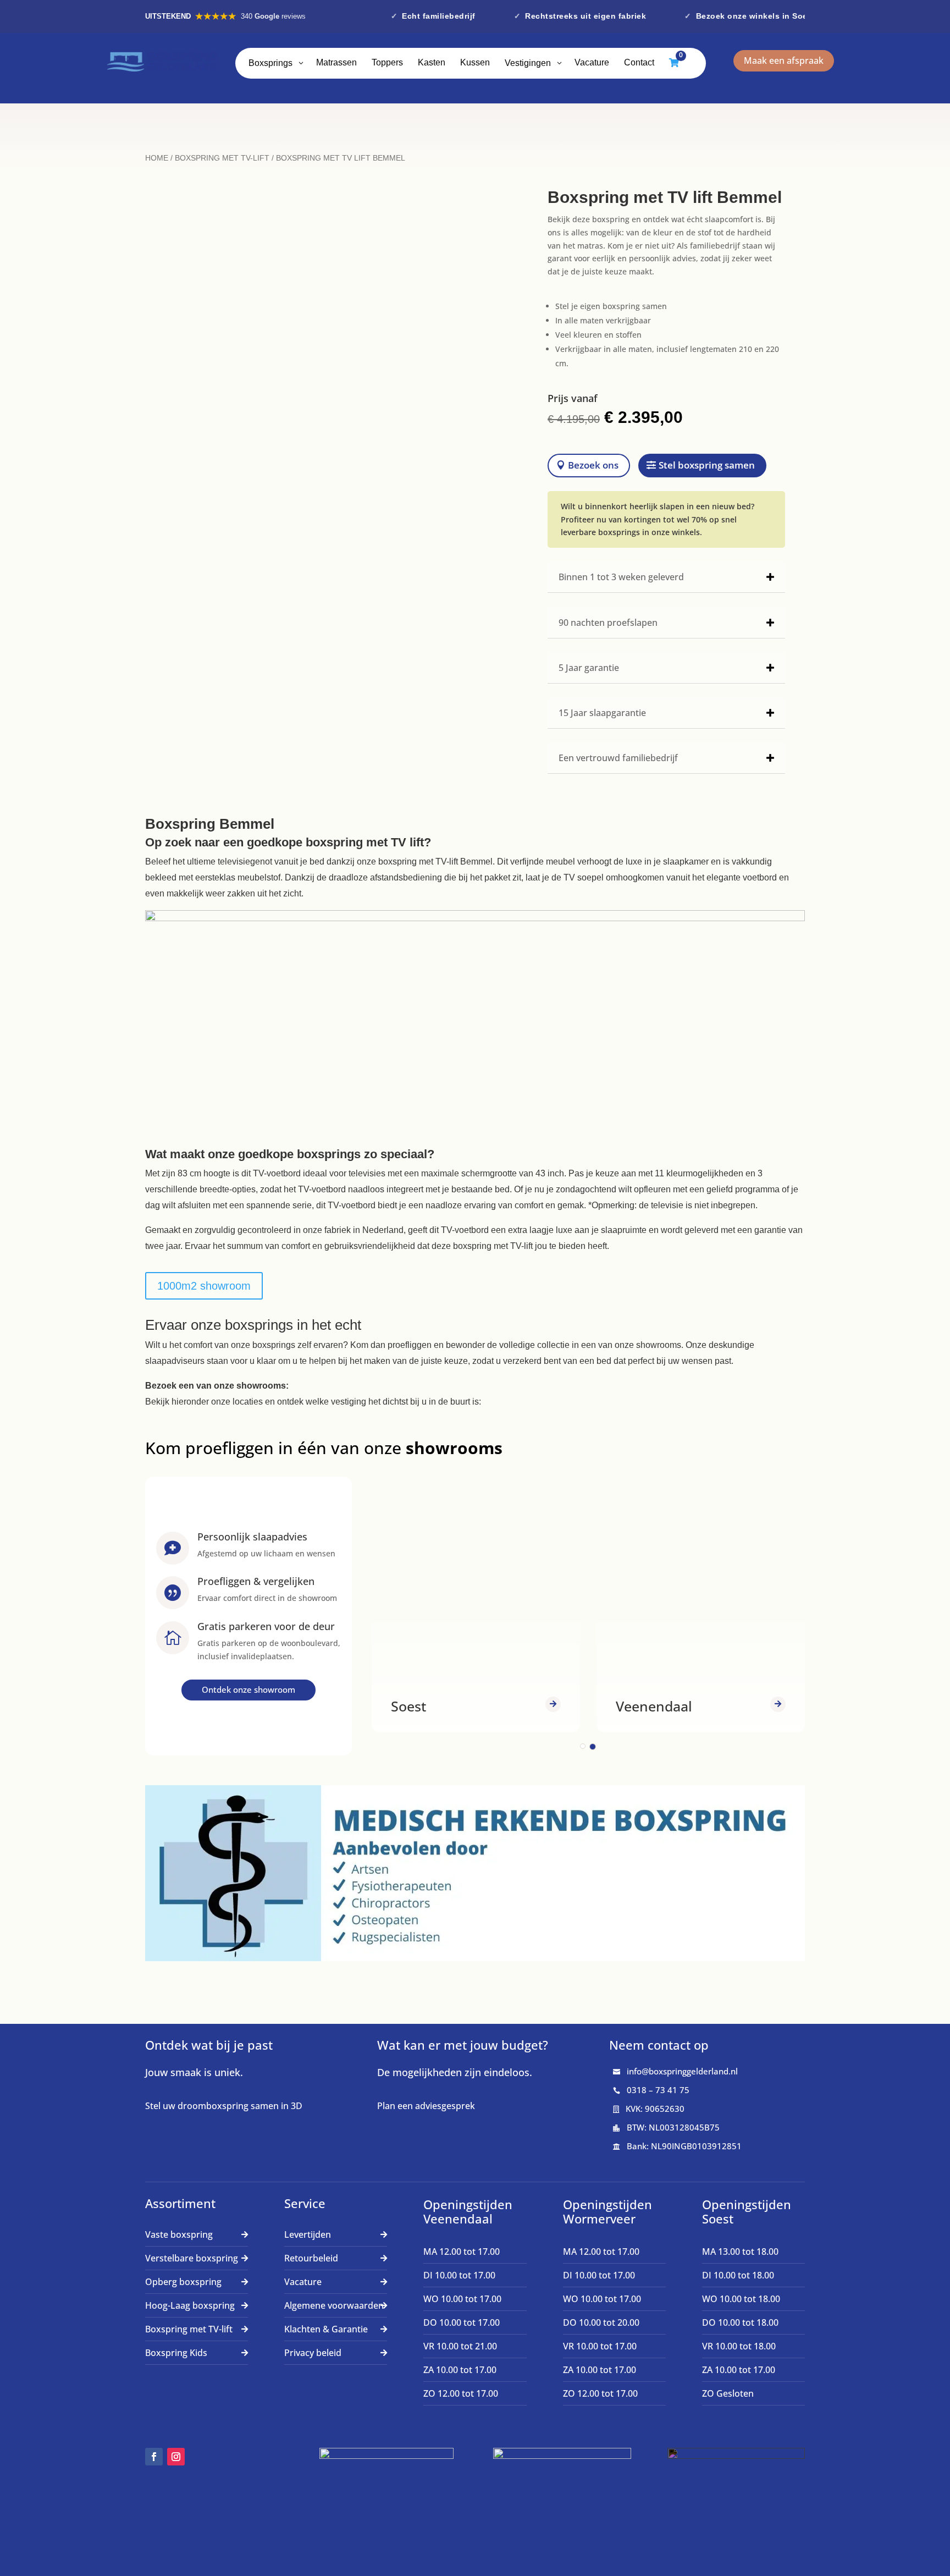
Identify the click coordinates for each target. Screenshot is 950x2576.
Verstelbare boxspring (192, 2258)
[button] (583, 1746)
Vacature (303, 2282)
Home (157, 158)
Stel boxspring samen (707, 465)
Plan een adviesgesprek (426, 2106)
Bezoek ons (593, 465)
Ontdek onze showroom (248, 1689)
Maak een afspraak (784, 60)
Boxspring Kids (176, 2353)
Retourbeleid (311, 2258)
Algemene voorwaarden (334, 2305)
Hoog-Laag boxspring (190, 2305)
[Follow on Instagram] (176, 2457)
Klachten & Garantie (326, 2329)
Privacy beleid (313, 2353)
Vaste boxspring (179, 2234)
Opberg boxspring (183, 2282)
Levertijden (308, 2234)
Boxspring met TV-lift (222, 158)
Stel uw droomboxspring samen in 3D (224, 2106)
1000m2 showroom (204, 1286)
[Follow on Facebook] (154, 2457)
